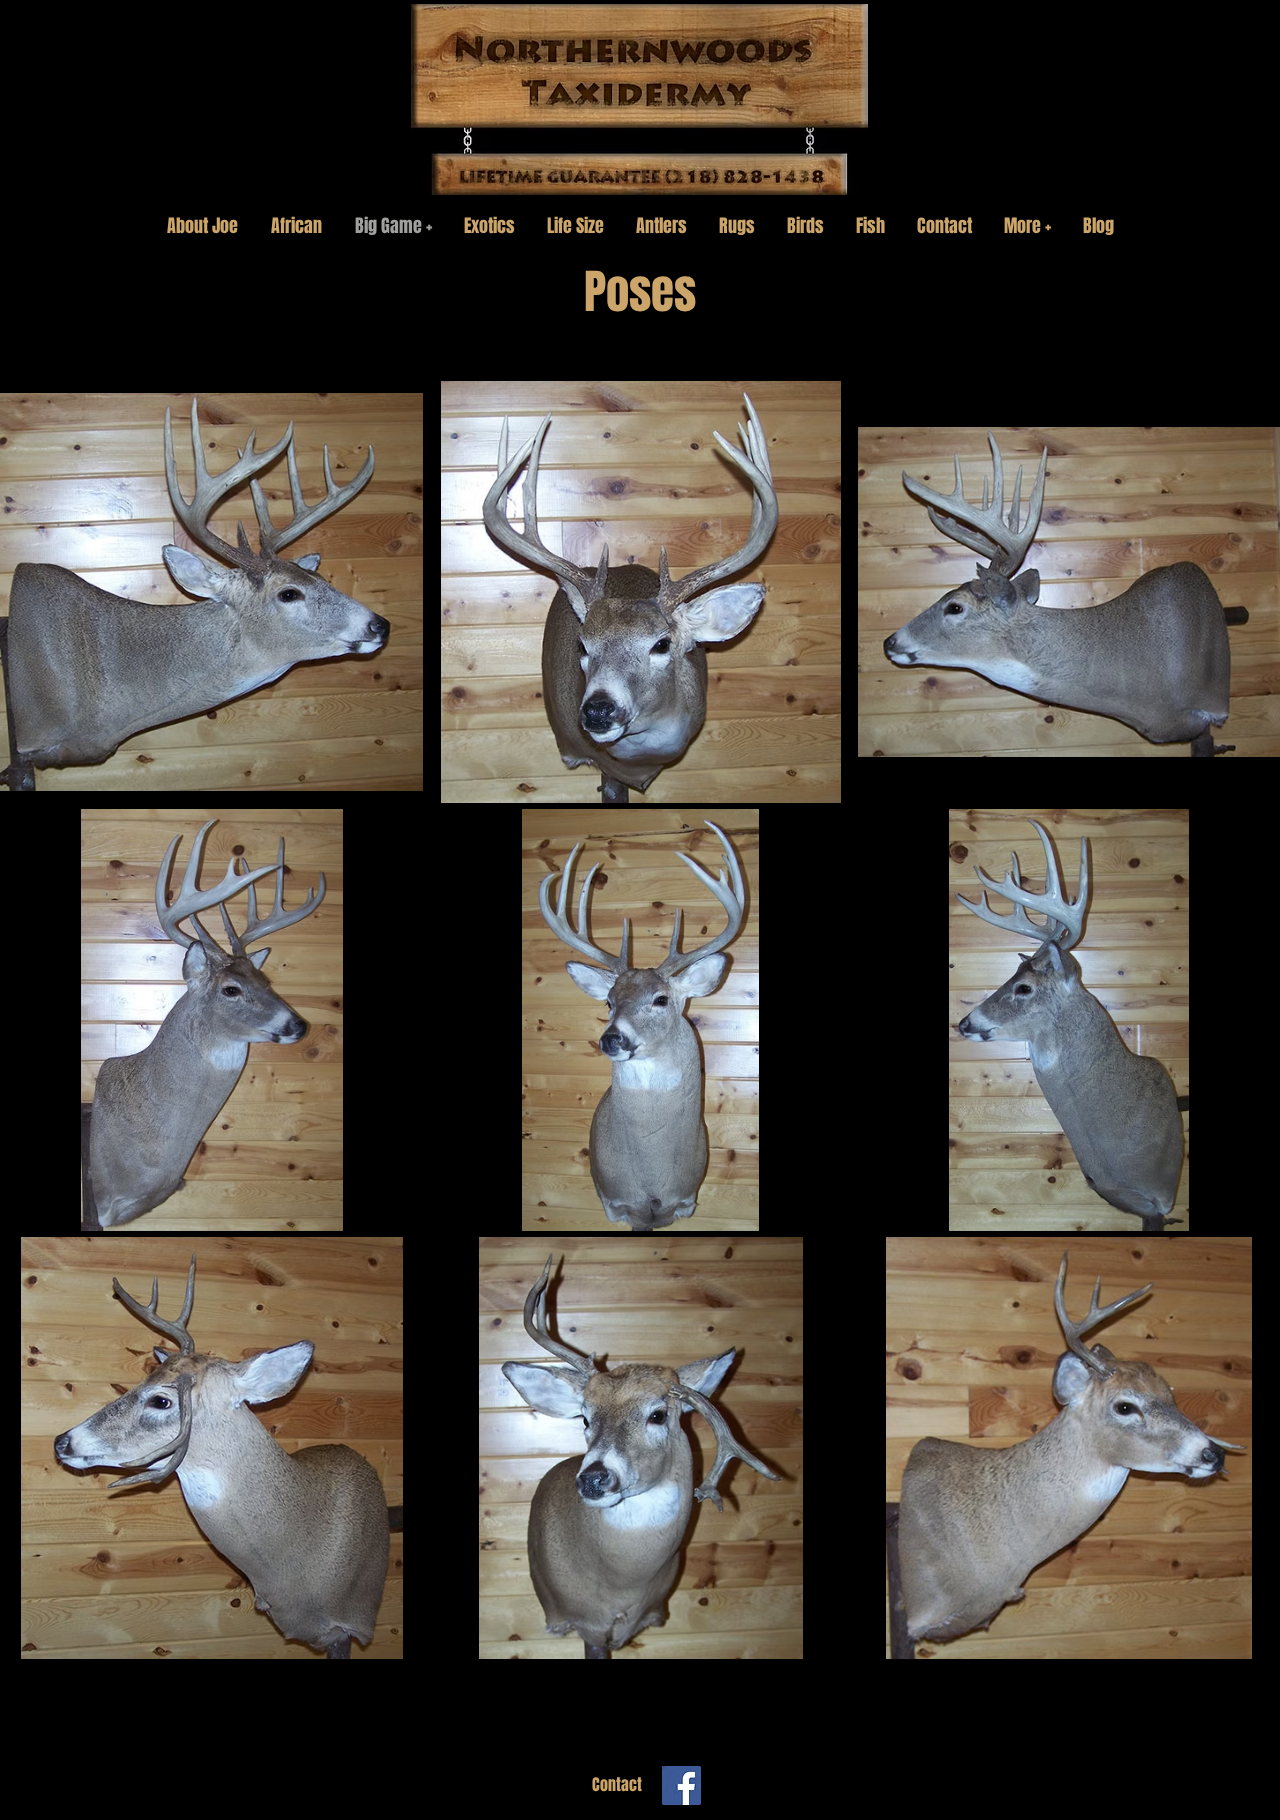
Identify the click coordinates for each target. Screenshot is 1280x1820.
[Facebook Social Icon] (681, 1785)
